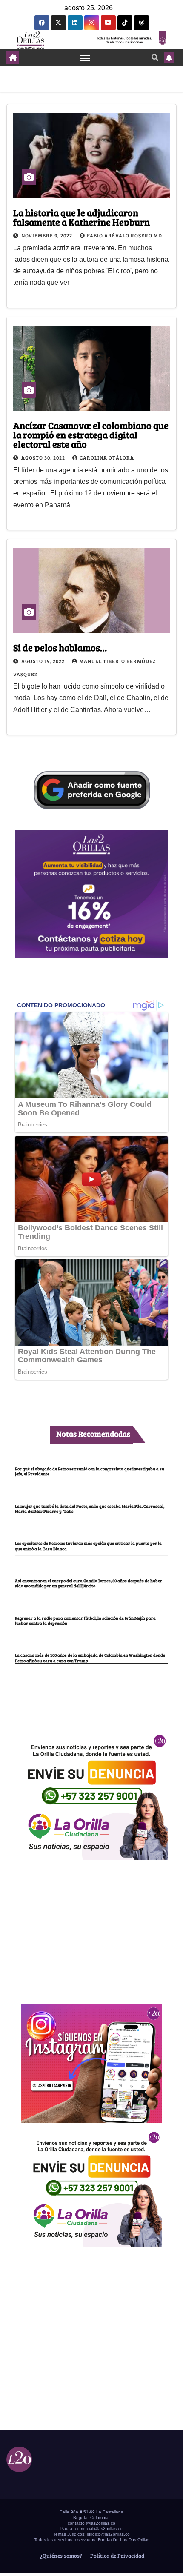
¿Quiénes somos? (60, 2556)
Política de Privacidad (117, 2556)
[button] (155, 57)
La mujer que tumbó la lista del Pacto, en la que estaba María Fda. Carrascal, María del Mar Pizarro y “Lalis (90, 1509)
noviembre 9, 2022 (47, 235)
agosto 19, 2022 (44, 661)
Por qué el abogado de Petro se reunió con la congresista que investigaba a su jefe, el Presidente (90, 1471)
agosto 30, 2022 (44, 457)
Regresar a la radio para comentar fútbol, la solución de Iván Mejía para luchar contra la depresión (85, 1621)
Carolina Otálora (107, 457)
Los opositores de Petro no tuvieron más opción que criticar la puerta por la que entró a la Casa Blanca (88, 1546)
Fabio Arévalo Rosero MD (124, 235)
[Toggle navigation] (86, 58)
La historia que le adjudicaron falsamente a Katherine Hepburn (81, 217)
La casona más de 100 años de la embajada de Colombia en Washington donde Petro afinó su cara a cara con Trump (90, 1658)
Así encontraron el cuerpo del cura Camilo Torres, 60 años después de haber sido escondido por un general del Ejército (89, 1583)
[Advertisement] (91, 1927)
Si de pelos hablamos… (60, 647)
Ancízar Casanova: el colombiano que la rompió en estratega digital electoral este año (91, 435)
